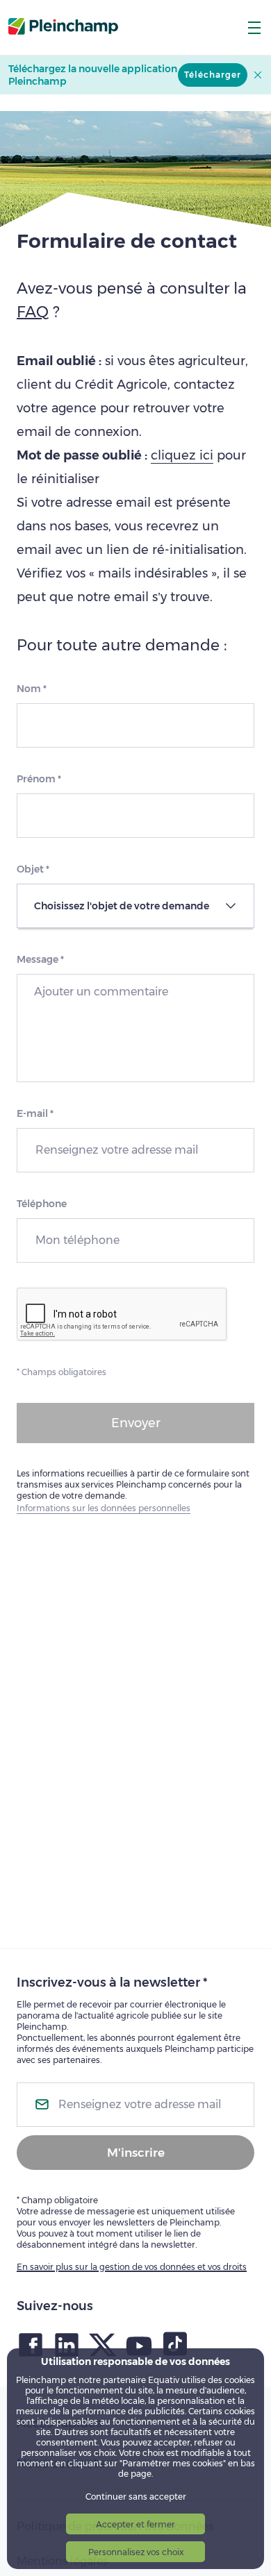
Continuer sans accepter (136, 2497)
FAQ (33, 312)
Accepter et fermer (135, 2524)
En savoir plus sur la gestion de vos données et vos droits (132, 2267)
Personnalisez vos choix (136, 2552)
